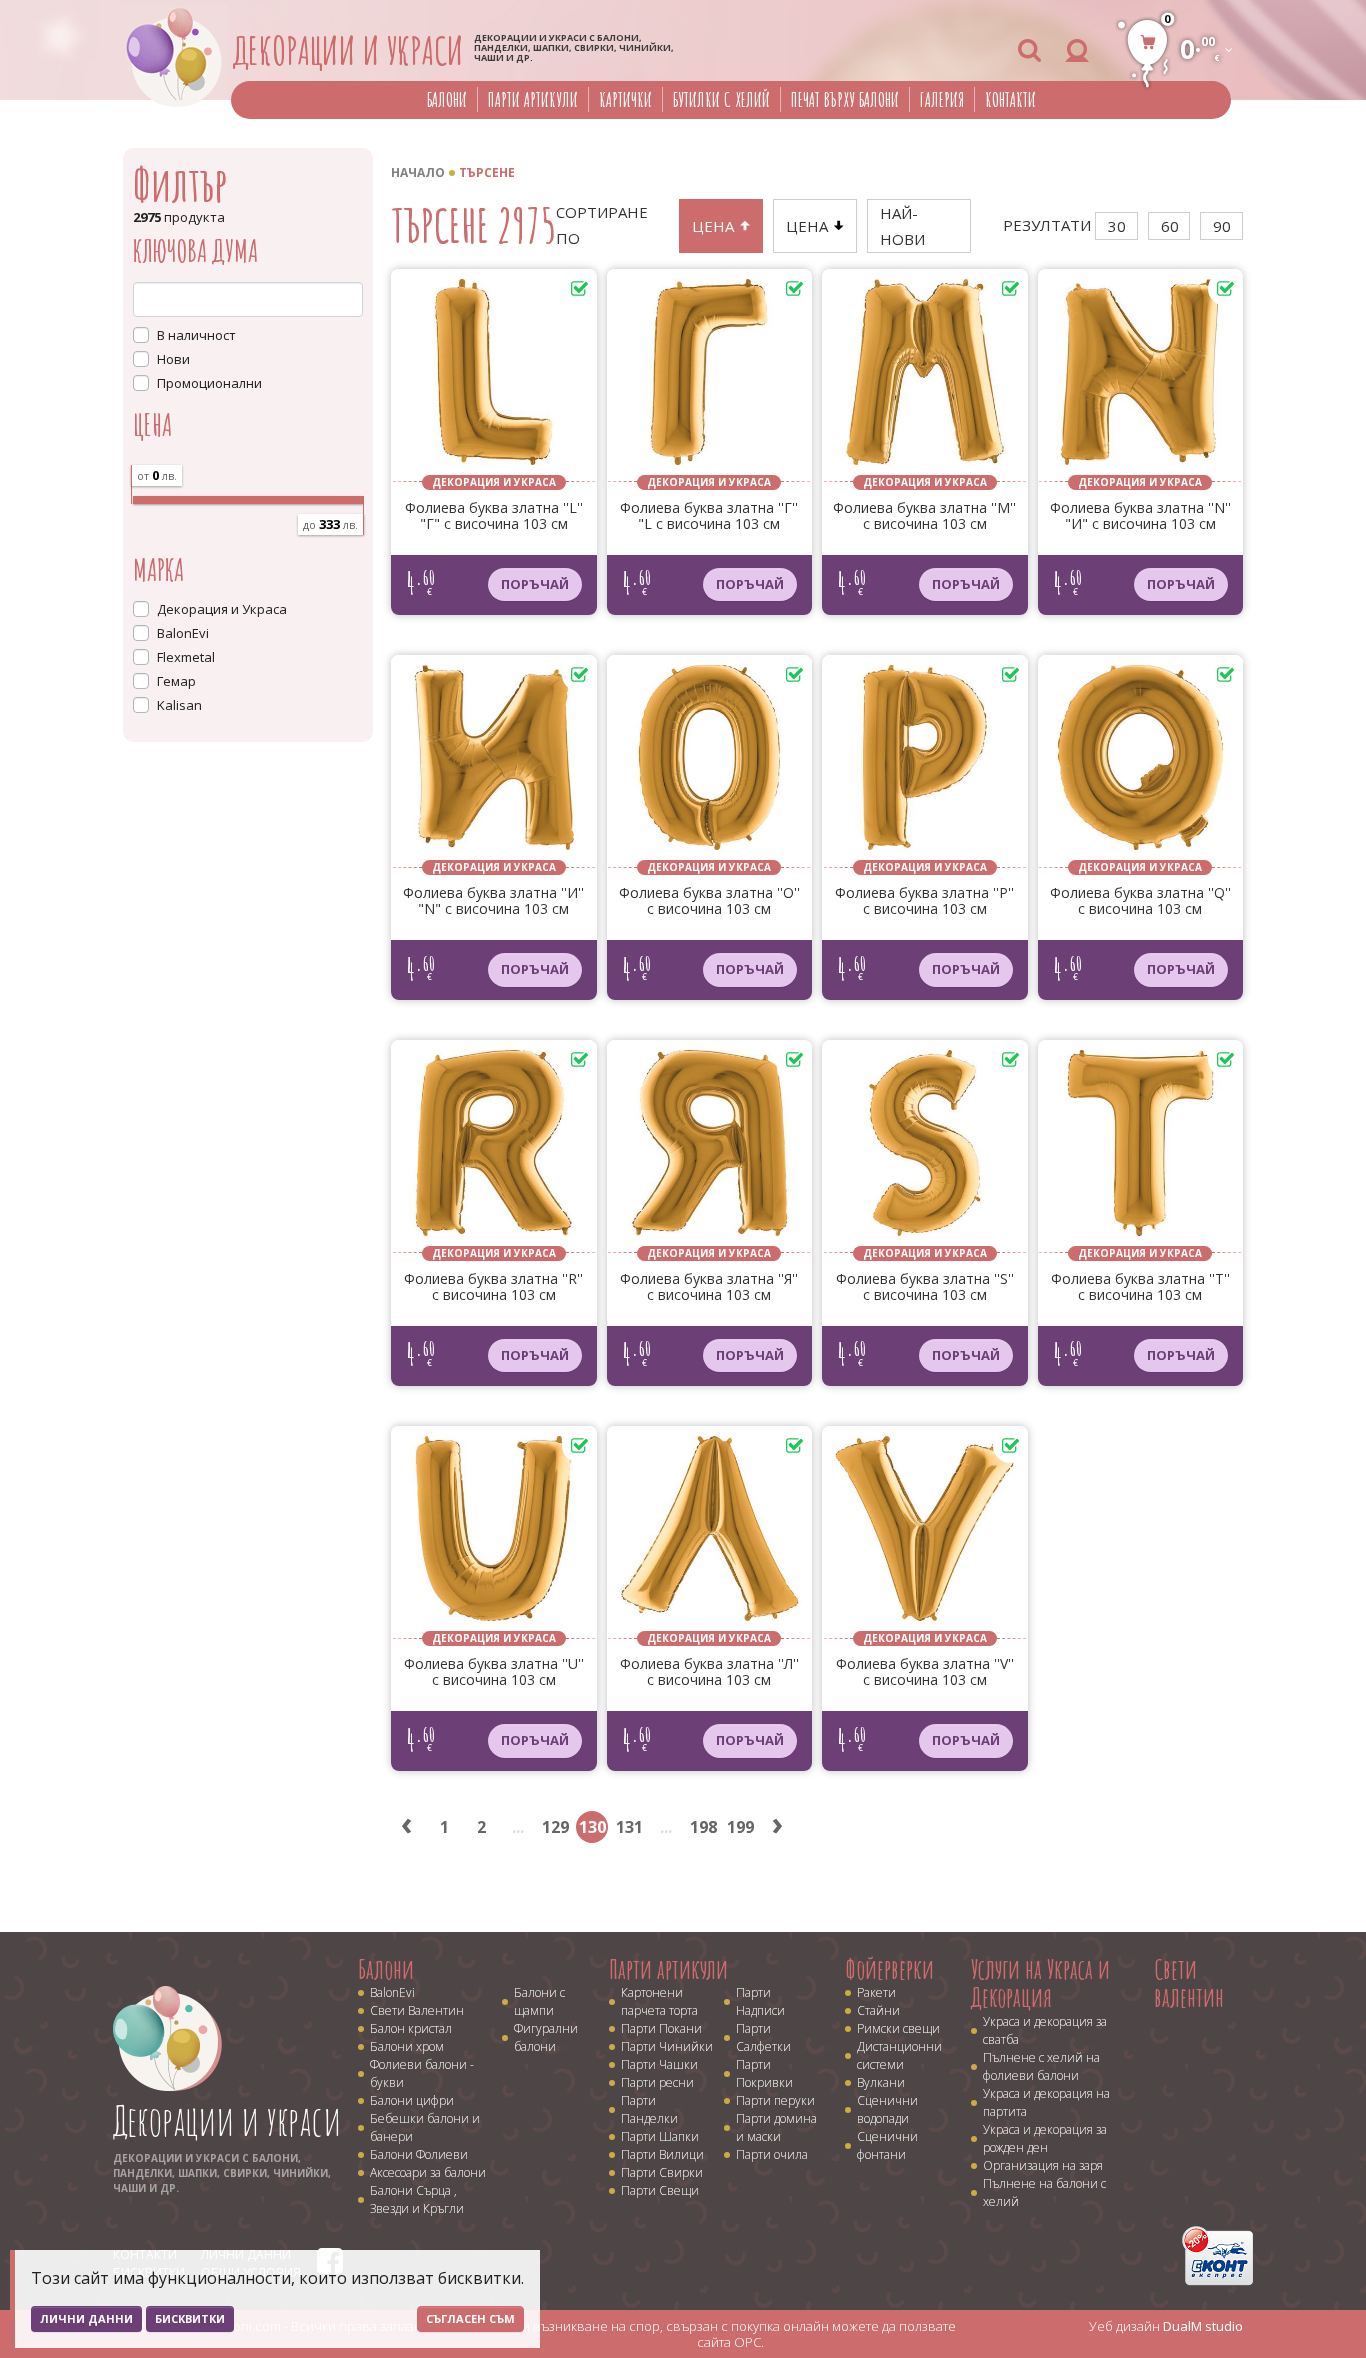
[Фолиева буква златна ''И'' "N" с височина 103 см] (494, 763)
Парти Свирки (662, 2172)
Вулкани (881, 2082)
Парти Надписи (760, 2001)
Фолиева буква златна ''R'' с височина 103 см (493, 1287)
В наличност (196, 335)
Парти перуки (775, 2100)
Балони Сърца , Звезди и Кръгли (417, 2199)
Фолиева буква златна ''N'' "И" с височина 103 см (1140, 516)
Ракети (876, 1992)
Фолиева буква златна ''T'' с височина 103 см (1140, 1287)
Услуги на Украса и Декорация (1040, 1983)
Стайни (878, 2010)
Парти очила (772, 2154)
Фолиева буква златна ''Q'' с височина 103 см (1140, 901)
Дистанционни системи (899, 2055)
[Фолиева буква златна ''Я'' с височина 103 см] (710, 1148)
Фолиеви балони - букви (422, 2073)
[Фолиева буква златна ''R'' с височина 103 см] (494, 1148)
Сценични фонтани (887, 2145)
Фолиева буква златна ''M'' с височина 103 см (924, 516)
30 (1117, 226)
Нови (173, 359)
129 (555, 1827)
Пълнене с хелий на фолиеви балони (1041, 2066)
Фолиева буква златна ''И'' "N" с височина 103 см (493, 901)
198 (703, 1827)
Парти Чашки (659, 2064)
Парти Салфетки (763, 2037)
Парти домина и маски (776, 2127)
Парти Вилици (662, 2154)
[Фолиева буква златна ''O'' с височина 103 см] (710, 763)
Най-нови (902, 226)
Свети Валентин (417, 2010)
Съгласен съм (470, 2318)
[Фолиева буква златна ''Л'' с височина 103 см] (710, 1534)
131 (629, 1827)
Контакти (1010, 99)
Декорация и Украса (222, 609)
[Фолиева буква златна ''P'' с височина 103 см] (925, 763)
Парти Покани (661, 2028)
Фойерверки (889, 1969)
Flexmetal (186, 657)
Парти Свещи (660, 2190)
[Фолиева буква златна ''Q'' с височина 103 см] (1141, 763)
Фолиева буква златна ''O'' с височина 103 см (709, 901)
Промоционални (209, 383)
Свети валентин (1189, 1983)
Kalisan (179, 705)
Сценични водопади (887, 2109)
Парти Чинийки (667, 2046)
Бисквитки (190, 2318)
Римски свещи (898, 2028)
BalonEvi (183, 633)
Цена (713, 226)
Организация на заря (1043, 2165)
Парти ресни (657, 2082)
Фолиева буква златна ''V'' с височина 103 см (925, 1672)
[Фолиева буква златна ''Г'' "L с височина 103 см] (710, 377)
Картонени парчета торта (659, 2001)
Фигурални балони (546, 2037)
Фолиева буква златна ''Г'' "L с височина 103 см (709, 516)
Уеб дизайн (1166, 2326)
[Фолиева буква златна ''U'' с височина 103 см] (494, 1534)
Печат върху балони (845, 99)
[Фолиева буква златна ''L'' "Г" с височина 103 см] (494, 377)
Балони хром (407, 2046)
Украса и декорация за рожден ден (1045, 2138)
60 (1170, 226)
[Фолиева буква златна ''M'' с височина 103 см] (925, 377)
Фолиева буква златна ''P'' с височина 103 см (924, 901)
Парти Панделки (649, 2109)
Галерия (942, 99)
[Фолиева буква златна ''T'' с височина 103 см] (1141, 1148)
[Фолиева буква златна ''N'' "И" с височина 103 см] (1141, 377)
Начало (418, 172)
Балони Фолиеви (419, 2154)
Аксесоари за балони (428, 2172)
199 (740, 1827)
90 (1222, 226)
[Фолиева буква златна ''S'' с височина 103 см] (925, 1148)
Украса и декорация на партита (1046, 2102)
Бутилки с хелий (721, 99)
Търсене (487, 172)
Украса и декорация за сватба (1045, 2030)
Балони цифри (412, 2100)
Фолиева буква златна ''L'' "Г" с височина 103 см (494, 516)
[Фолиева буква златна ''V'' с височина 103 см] (925, 1534)
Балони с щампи (539, 2001)
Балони (447, 99)
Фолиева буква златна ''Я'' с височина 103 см (709, 1287)
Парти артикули (533, 99)
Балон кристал (411, 2028)
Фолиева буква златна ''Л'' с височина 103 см (709, 1672)
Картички (625, 99)
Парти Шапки (660, 2136)
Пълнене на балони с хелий (1044, 2192)
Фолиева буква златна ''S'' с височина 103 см (925, 1287)
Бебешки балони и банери (425, 2127)
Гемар (176, 681)
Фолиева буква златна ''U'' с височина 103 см (494, 1672)
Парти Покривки (764, 2073)
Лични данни (86, 2318)
